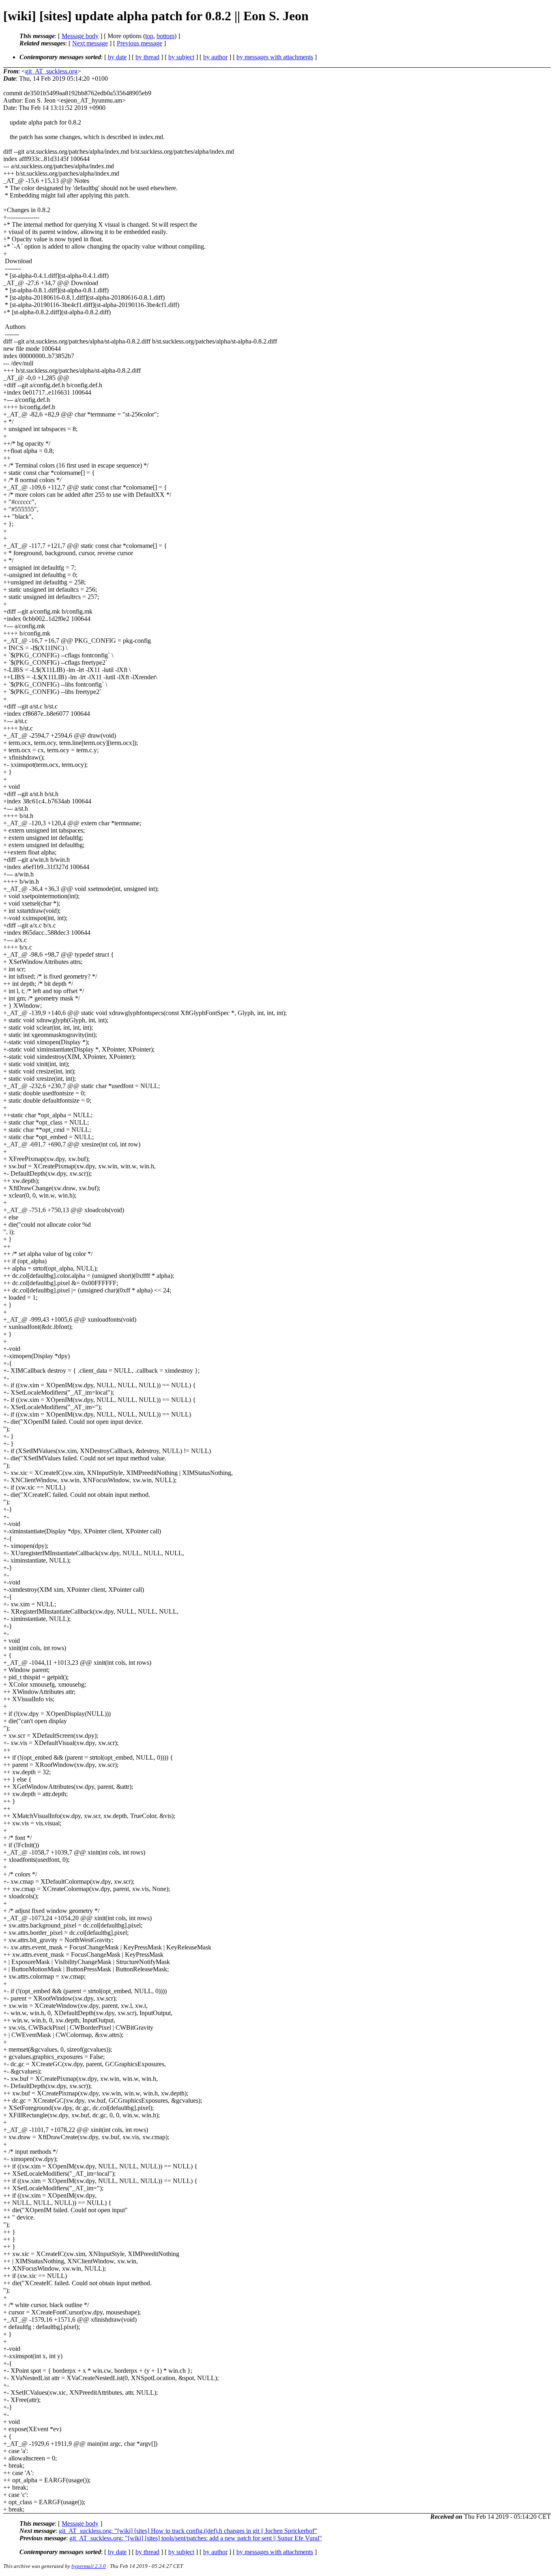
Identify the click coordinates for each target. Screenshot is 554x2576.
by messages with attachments (275, 57)
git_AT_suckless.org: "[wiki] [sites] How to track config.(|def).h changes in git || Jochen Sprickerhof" (188, 2531)
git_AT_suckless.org (51, 71)
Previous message (140, 43)
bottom (165, 36)
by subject (181, 57)
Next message (90, 43)
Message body (80, 36)
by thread (147, 57)
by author (215, 57)
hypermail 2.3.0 (89, 2566)
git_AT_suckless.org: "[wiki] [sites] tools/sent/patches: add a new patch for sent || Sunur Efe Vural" (196, 2538)
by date (117, 57)
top (149, 36)
